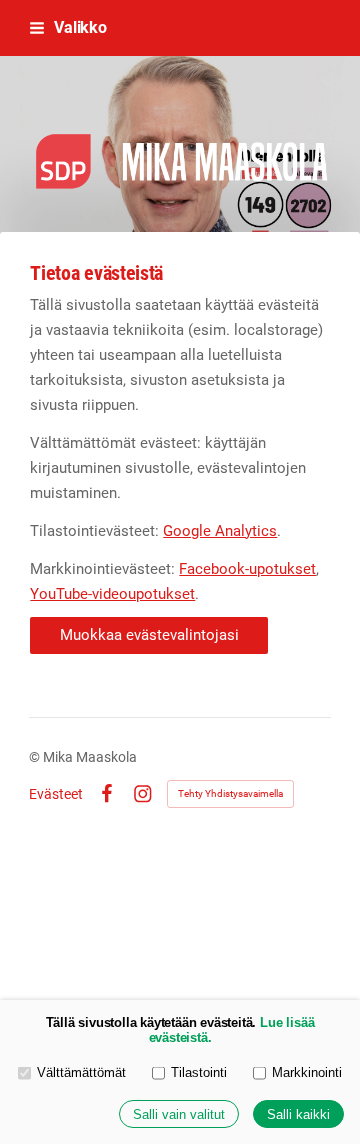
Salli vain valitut (179, 1114)
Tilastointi (199, 1072)
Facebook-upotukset (247, 569)
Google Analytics (220, 531)
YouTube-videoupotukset (112, 594)
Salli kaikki (298, 1114)
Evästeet (56, 794)
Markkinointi (307, 1072)
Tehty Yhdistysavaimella (230, 793)
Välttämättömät (81, 1072)
